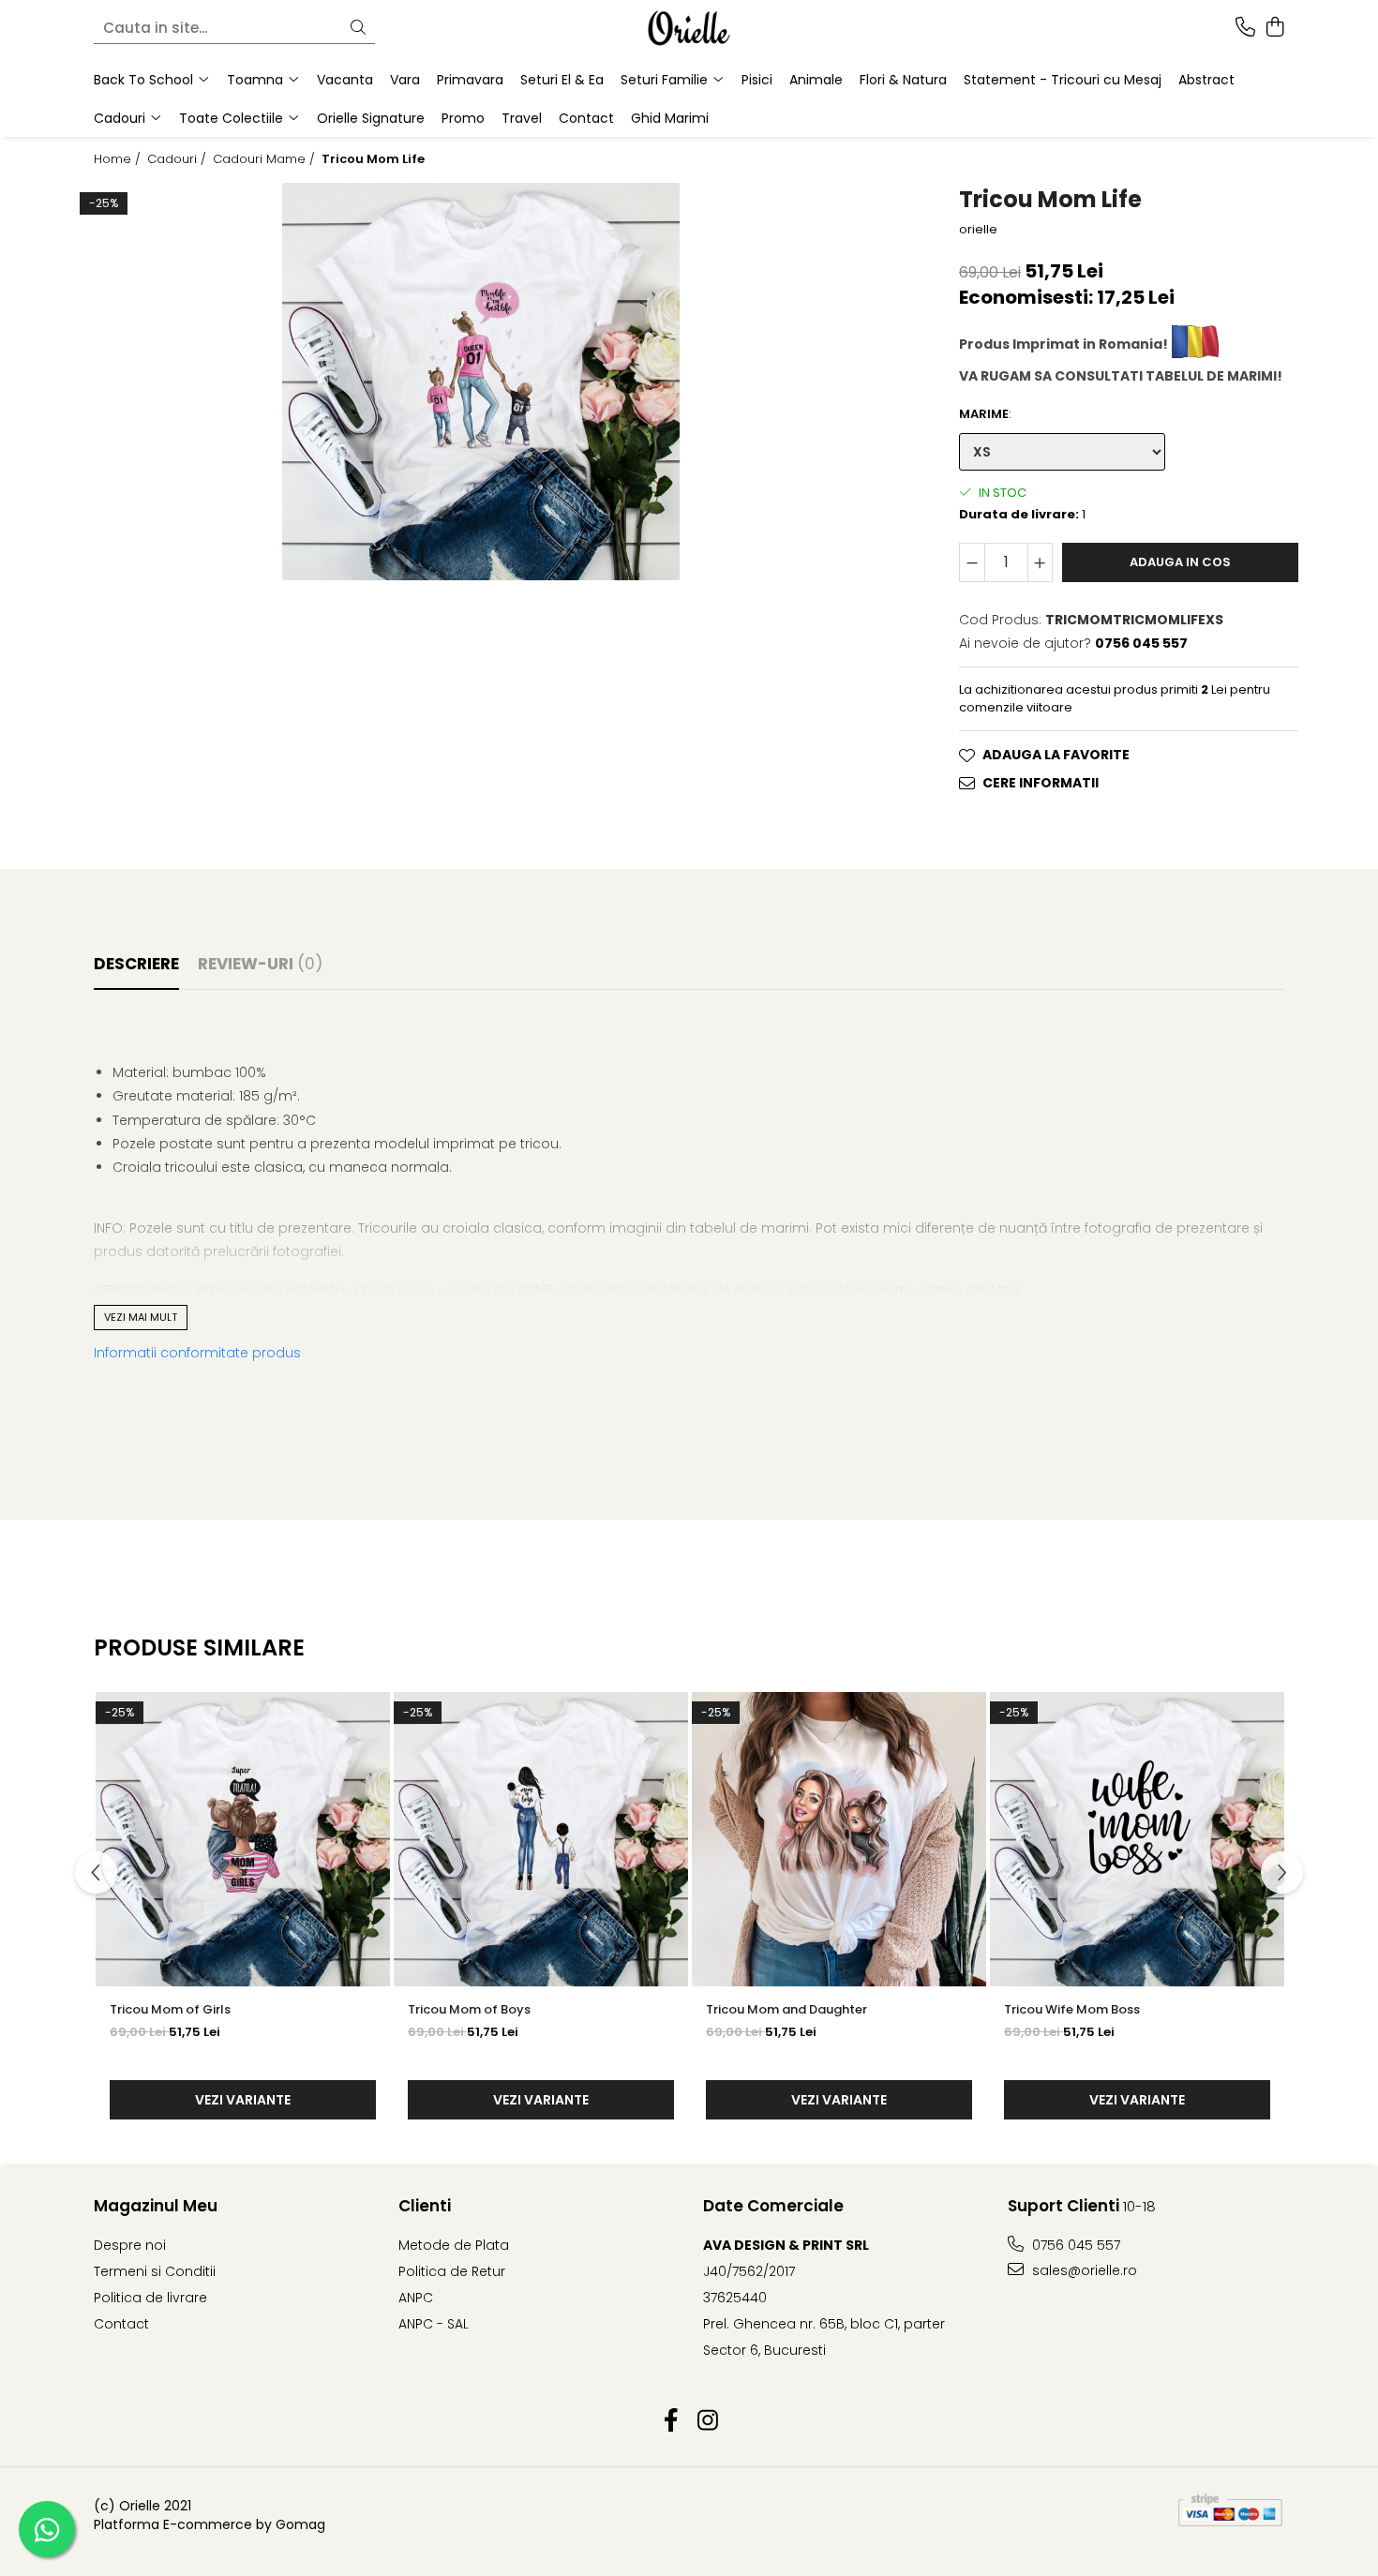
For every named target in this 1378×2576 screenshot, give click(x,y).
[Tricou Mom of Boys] (541, 1839)
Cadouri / (179, 159)
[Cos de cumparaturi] (1274, 28)
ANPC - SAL (434, 2324)
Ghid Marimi (670, 118)
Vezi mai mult (141, 1317)
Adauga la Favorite (1056, 755)
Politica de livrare (150, 2298)
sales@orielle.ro (1083, 2270)
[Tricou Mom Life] (481, 382)
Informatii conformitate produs (197, 1353)
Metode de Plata (454, 2245)
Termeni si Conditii (155, 2271)
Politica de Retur (452, 2271)
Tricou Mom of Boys (469, 2009)
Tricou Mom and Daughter (786, 2009)
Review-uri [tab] (260, 964)
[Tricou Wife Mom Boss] (1137, 1839)
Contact (586, 118)
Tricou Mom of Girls (170, 2009)
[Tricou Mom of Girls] (243, 1839)
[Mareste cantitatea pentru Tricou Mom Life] (1041, 562)
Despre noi (130, 2245)
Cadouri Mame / (266, 159)
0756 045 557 (1074, 2245)
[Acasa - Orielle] (689, 28)
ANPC (416, 2298)
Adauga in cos (1180, 562)
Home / (119, 159)
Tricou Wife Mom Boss (1072, 2009)
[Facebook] (671, 2421)
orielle (978, 230)
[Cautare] (358, 29)
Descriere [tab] (136, 964)
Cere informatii (1041, 783)
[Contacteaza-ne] (1245, 28)
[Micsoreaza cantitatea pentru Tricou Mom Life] (972, 562)
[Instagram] (707, 2421)
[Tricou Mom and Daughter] (839, 1839)
